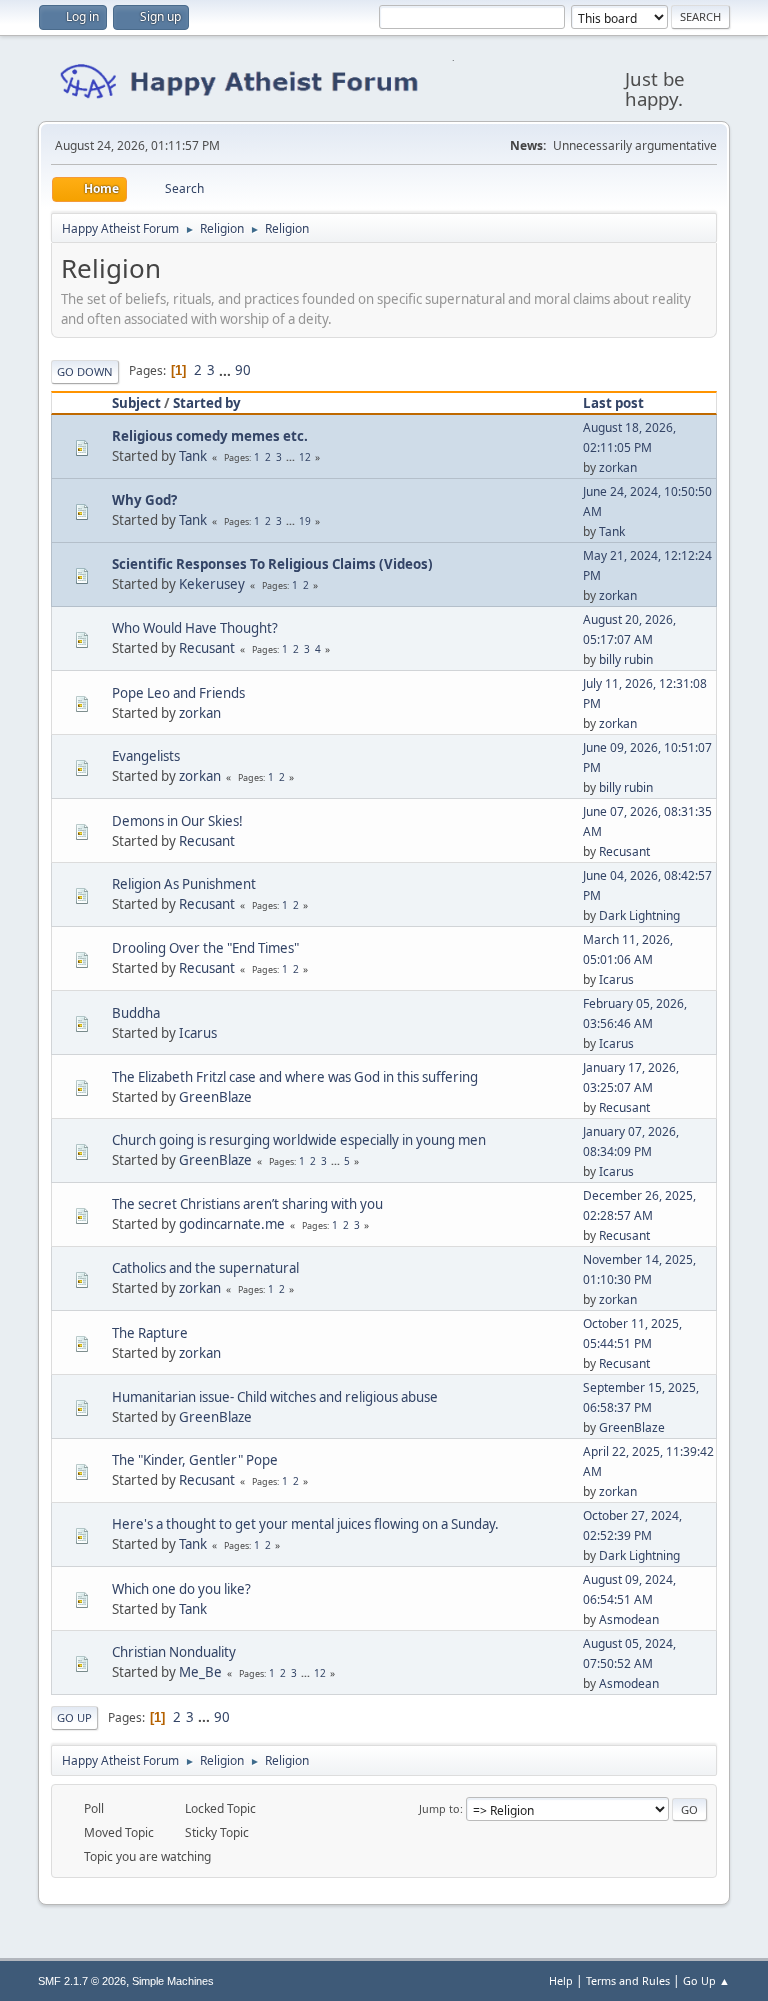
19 (305, 521)
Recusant (207, 648)
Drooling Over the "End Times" (205, 948)
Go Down (85, 371)
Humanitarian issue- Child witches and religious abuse (275, 1397)
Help (561, 1980)
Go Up (74, 1717)
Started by (207, 403)
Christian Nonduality (174, 1652)
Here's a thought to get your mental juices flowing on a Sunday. (305, 1524)
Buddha (136, 1013)
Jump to (439, 1808)
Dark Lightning (639, 915)
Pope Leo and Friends (178, 693)
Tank (193, 456)
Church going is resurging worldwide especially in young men (299, 1140)
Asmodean (629, 1619)
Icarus (616, 979)
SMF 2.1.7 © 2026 (82, 1981)
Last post (613, 403)
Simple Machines (173, 1981)
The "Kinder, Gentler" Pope (195, 1460)
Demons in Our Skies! (177, 821)
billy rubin (626, 659)
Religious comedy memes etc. (210, 436)
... (226, 370)
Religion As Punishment (184, 884)
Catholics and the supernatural (205, 1268)
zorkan (618, 467)
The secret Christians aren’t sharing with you (247, 1204)
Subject (136, 403)
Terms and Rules (628, 1980)
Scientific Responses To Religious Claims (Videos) (272, 564)
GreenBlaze (215, 1097)
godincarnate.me (232, 1224)
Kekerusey (212, 584)
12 (305, 457)
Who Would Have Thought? (195, 628)
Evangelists (146, 756)
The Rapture (150, 1333)
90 (243, 370)
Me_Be (200, 1672)
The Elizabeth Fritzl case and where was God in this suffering (295, 1077)
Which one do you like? (181, 1589)
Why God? (144, 500)
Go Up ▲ (706, 1980)
